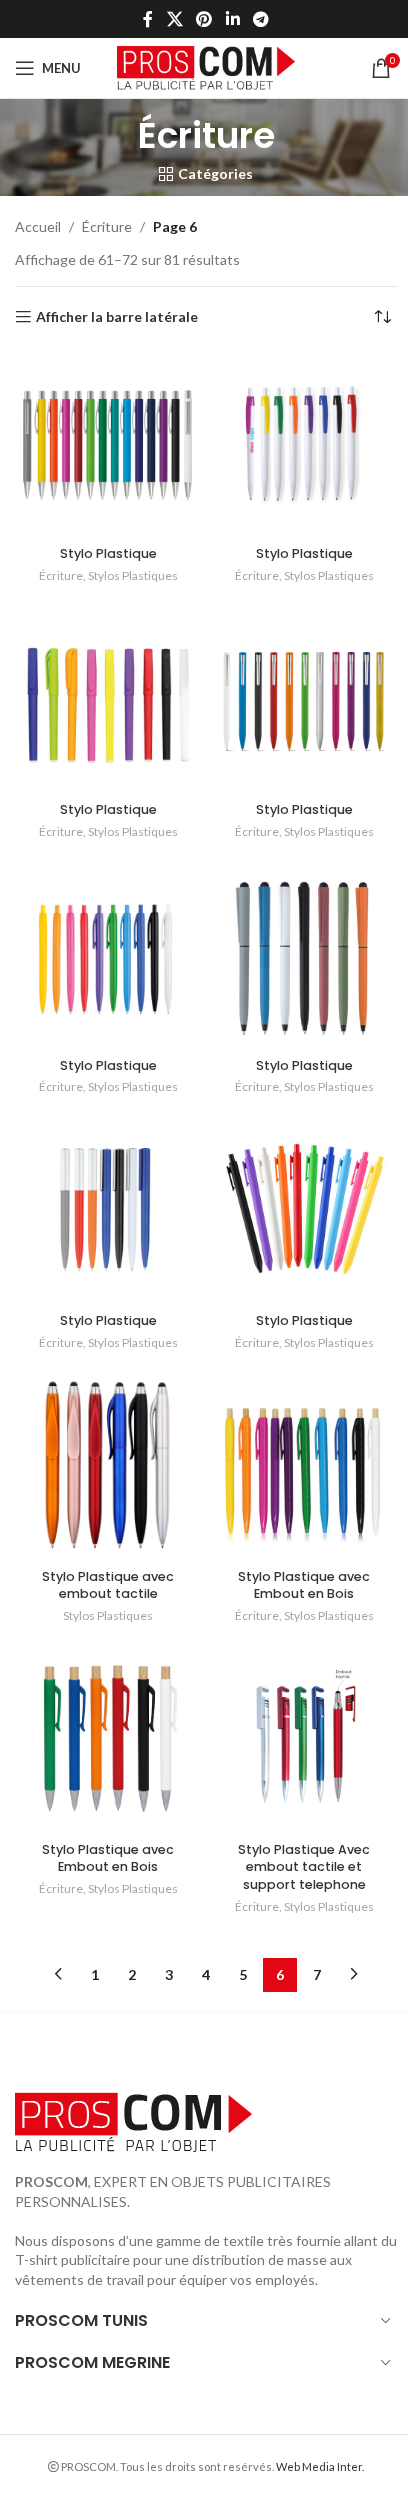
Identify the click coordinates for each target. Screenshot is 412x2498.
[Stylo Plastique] (108, 445)
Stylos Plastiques (133, 575)
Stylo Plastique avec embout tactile (108, 1585)
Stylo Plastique (108, 553)
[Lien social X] (174, 19)
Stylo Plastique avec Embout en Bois (304, 1585)
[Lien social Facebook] (148, 19)
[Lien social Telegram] (260, 19)
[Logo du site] (206, 66)
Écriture (107, 226)
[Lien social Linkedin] (232, 19)
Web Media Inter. (320, 2466)
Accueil (38, 226)
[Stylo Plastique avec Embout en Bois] (304, 1467)
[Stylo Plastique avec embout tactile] (108, 1467)
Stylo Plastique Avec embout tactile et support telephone (304, 1867)
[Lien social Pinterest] (204, 19)
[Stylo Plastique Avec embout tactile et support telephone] (304, 1740)
